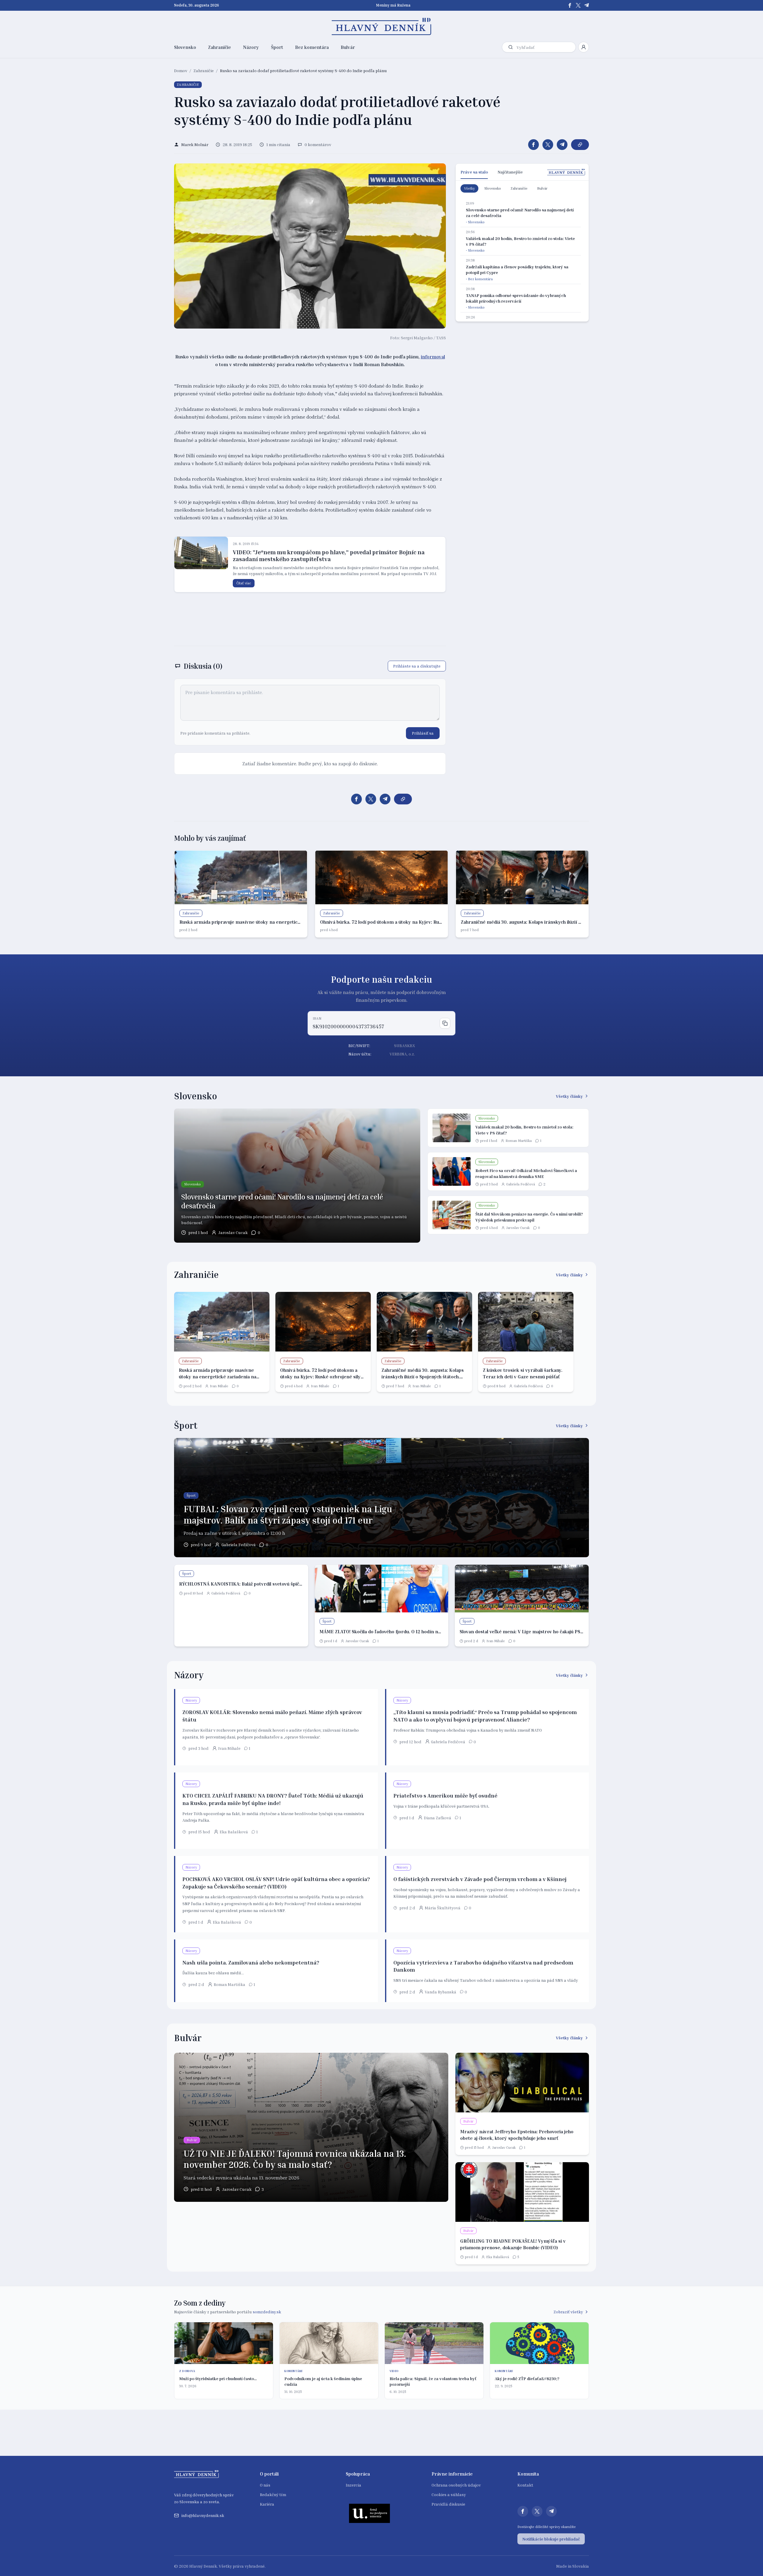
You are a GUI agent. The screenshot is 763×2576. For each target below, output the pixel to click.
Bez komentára (312, 47)
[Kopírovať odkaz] (580, 145)
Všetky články (569, 1096)
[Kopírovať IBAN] (445, 1023)
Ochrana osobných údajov (456, 2485)
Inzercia (353, 2485)
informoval (433, 357)
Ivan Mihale (219, 1386)
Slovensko (185, 47)
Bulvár (348, 47)
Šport (277, 47)
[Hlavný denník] (382, 27)
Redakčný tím (273, 2494)
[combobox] (545, 47)
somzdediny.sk (267, 2312)
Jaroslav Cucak (233, 1232)
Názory (251, 47)
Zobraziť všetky (568, 2312)
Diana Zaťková (438, 1818)
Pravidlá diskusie (448, 2504)
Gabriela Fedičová (521, 1184)
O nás (265, 2485)
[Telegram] (587, 5)
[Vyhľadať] (511, 47)
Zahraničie (220, 47)
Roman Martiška (519, 1141)
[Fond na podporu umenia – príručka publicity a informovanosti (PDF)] (370, 2513)
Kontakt (525, 2485)
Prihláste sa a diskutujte (417, 666)
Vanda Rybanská (441, 1992)
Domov (181, 71)
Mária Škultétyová (443, 1908)
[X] (578, 5)
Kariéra (267, 2504)
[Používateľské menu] (584, 47)
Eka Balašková (234, 1832)
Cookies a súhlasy (449, 2494)
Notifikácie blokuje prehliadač (551, 2539)
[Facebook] (570, 5)
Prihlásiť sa (423, 733)
